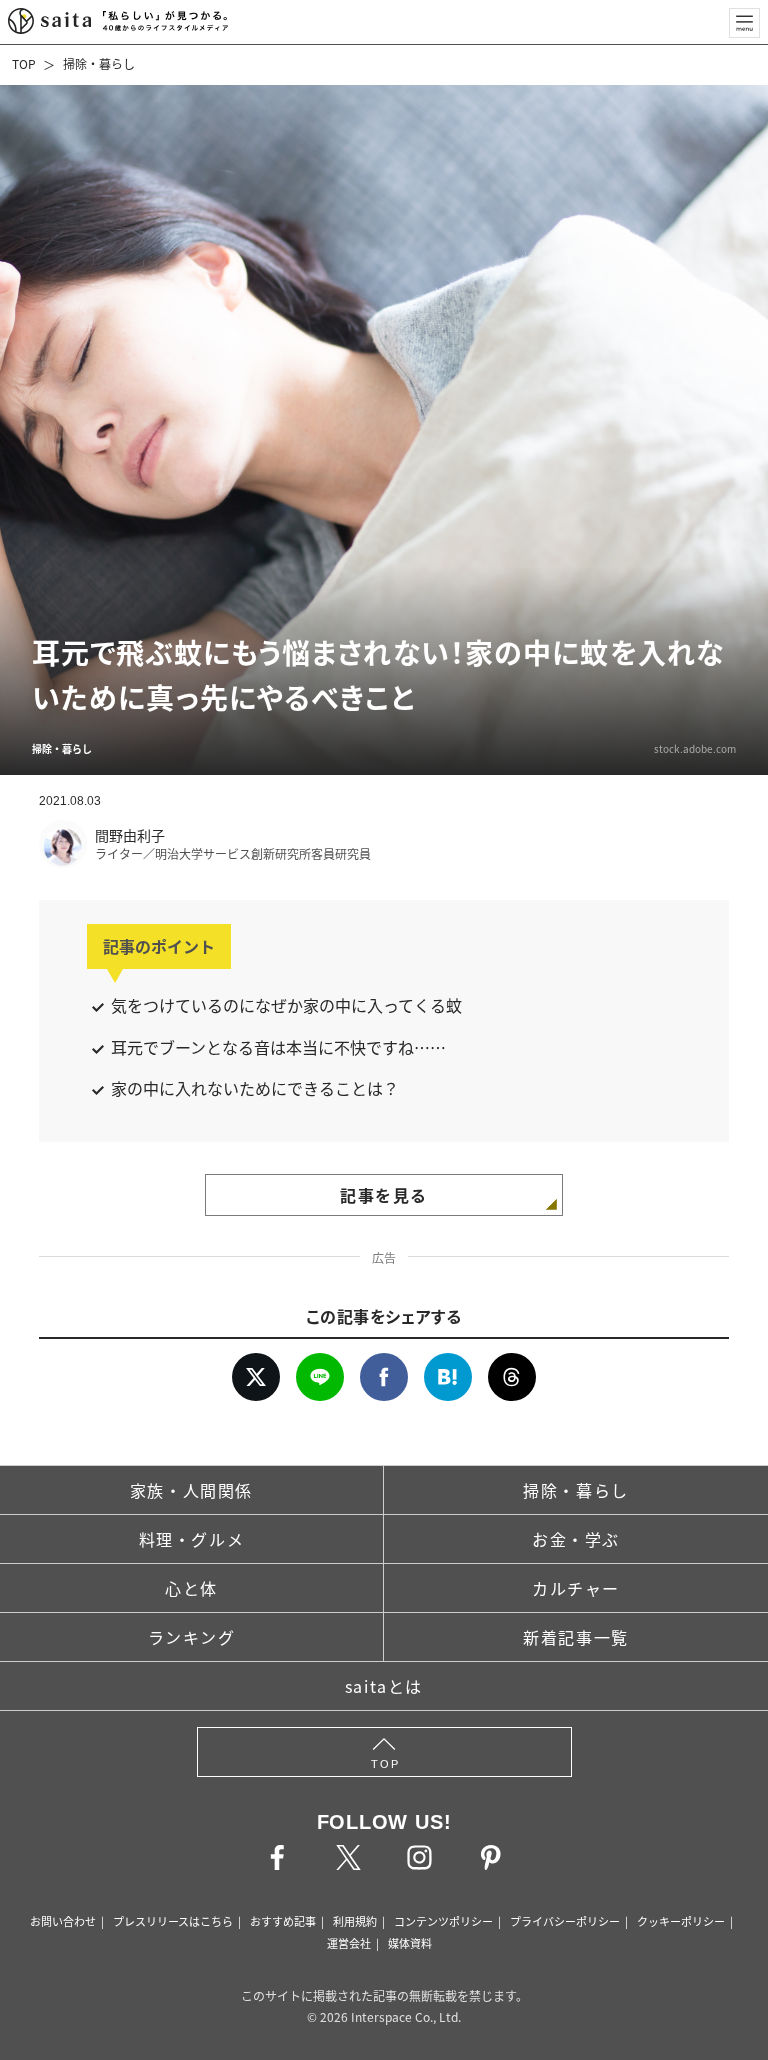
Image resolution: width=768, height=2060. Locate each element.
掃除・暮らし (99, 63)
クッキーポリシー (681, 1921)
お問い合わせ (63, 1921)
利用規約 (355, 1921)
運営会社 (349, 1943)
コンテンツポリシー (443, 1921)
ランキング (192, 1637)
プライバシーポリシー (565, 1921)
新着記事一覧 (576, 1637)
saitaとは (384, 1686)
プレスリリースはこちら (173, 1921)
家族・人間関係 (191, 1490)
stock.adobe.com (695, 748)
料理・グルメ (192, 1539)
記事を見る (384, 1195)
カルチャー (576, 1588)
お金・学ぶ (576, 1539)
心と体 (191, 1588)
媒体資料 (410, 1943)
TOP (24, 63)
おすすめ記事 (283, 1921)
